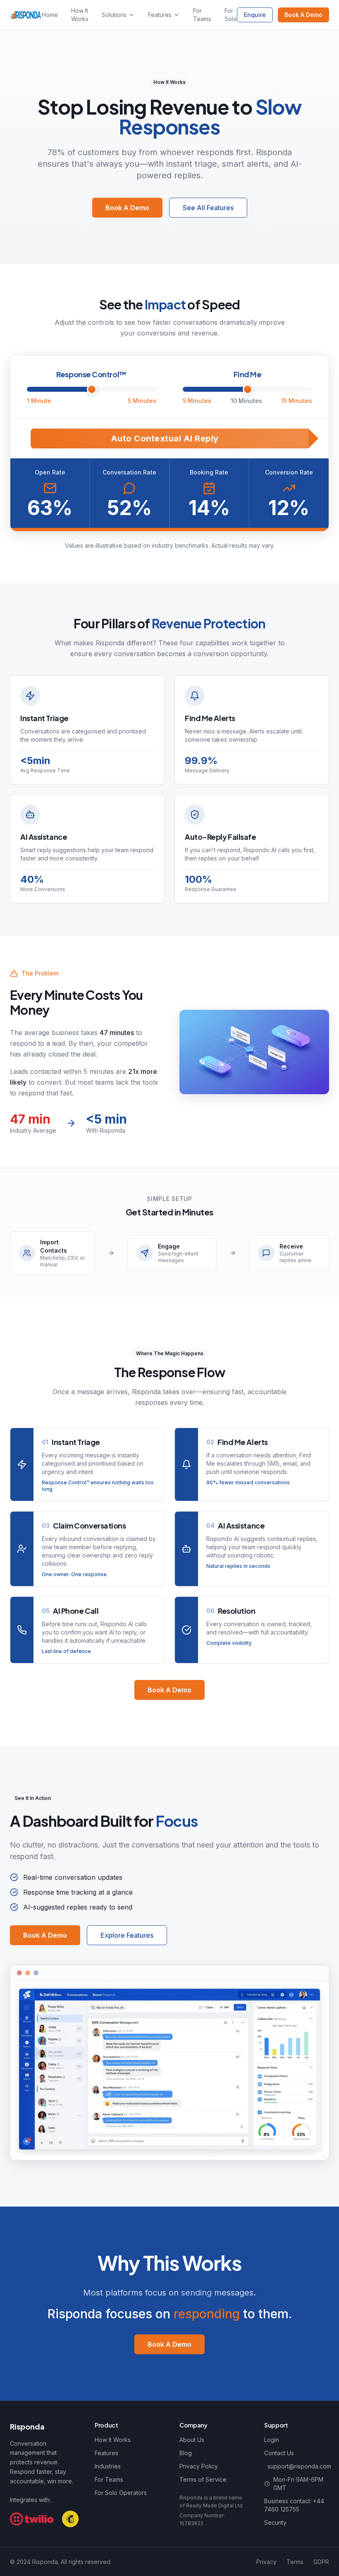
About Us (192, 2440)
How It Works (80, 15)
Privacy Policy (199, 2466)
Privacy (266, 2562)
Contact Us (279, 2453)
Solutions (114, 15)
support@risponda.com (298, 2466)
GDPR (321, 2562)
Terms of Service (203, 2479)
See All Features (208, 208)
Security (275, 2522)
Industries (108, 2466)
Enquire (255, 15)
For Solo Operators (121, 2493)
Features (160, 15)
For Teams (202, 15)
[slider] (92, 389)
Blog (186, 2453)
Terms (295, 2562)
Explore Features (127, 1935)
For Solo (231, 15)
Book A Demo (303, 15)
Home (50, 15)
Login (272, 2440)
